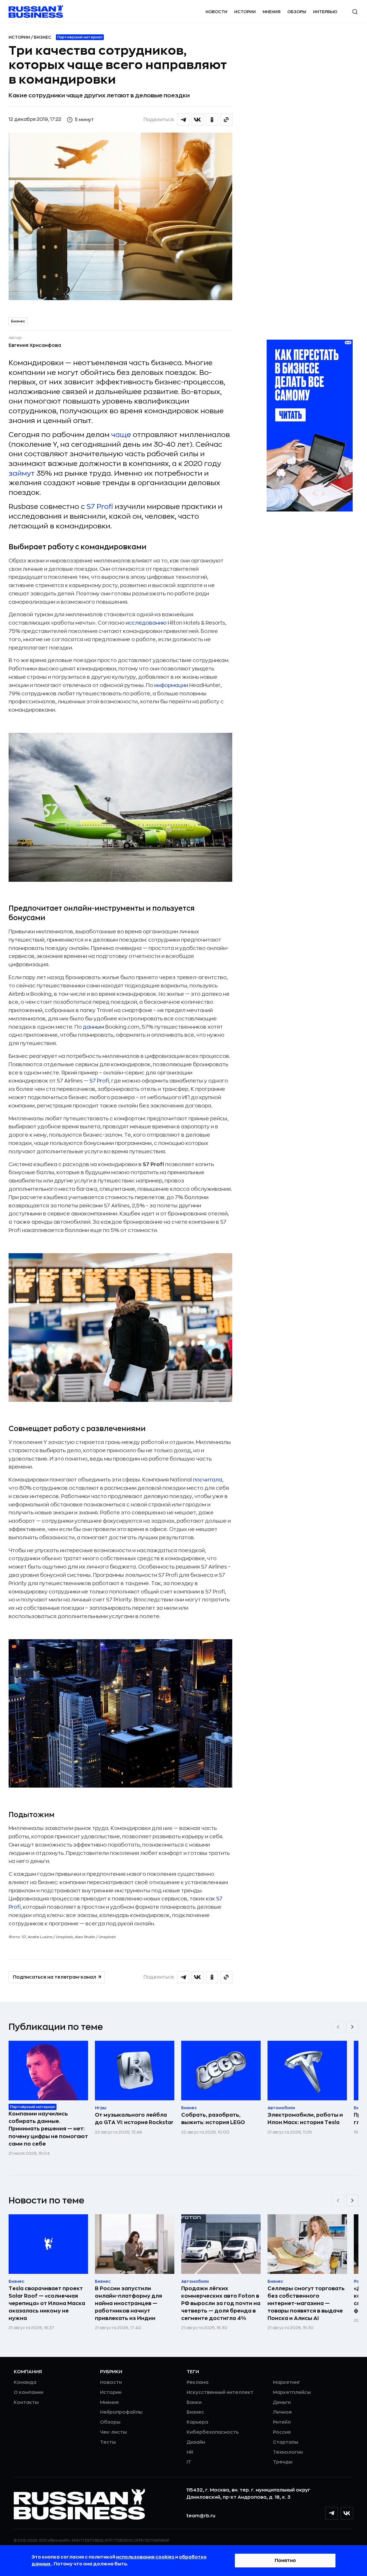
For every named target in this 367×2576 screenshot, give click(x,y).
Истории (245, 12)
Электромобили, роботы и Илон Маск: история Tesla (305, 2119)
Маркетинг (287, 2382)
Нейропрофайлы (121, 2412)
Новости (216, 12)
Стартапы (286, 2442)
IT (189, 2462)
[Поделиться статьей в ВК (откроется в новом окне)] (198, 120)
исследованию (146, 623)
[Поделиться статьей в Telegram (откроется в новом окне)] (183, 120)
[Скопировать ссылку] (226, 120)
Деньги (282, 2402)
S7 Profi (100, 507)
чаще (121, 435)
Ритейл (282, 2422)
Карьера (197, 2422)
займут (22, 473)
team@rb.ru (201, 2516)
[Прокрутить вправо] (352, 2027)
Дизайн (196, 2442)
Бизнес (43, 37)
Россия (282, 2432)
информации (171, 685)
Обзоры (297, 12)
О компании (29, 2392)
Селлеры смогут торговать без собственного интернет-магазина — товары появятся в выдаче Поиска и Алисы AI (306, 2303)
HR (190, 2452)
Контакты (26, 2402)
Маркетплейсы (292, 2392)
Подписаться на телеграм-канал (54, 1977)
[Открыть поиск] (355, 12)
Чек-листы (113, 2432)
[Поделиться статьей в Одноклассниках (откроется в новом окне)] (212, 120)
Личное (282, 2412)
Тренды (283, 2462)
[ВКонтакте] (347, 2513)
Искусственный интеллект (220, 2392)
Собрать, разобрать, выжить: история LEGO (213, 2119)
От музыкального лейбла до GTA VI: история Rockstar (134, 2119)
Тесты (108, 2442)
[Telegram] (331, 2513)
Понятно (285, 2561)
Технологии (288, 2452)
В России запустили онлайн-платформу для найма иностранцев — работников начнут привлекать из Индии (128, 2303)
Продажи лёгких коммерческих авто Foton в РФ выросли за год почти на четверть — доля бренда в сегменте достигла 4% (221, 2303)
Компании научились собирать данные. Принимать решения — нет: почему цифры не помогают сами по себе (48, 2129)
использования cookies (146, 2557)
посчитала (208, 1480)
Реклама (198, 2382)
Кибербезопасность (213, 2432)
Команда (25, 2382)
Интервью (325, 12)
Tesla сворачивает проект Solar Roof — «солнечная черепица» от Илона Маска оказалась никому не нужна (47, 2303)
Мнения (272, 12)
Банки (194, 2402)
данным (93, 1027)
